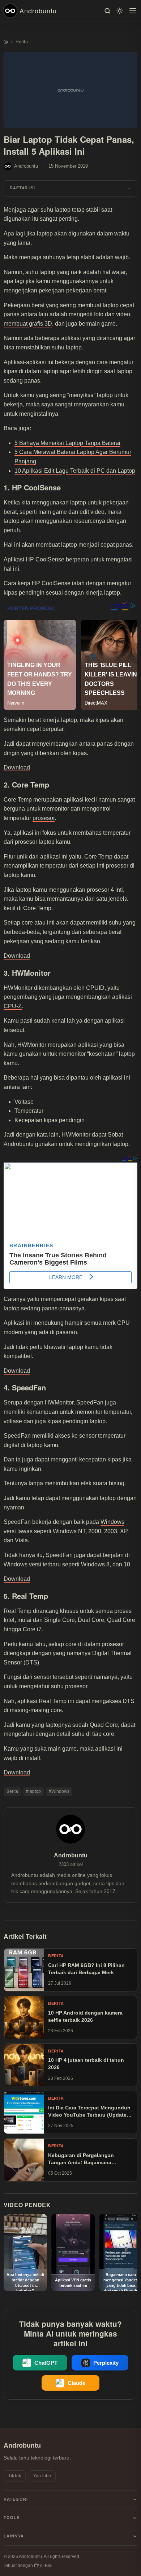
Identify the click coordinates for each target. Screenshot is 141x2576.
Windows (112, 1522)
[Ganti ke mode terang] (120, 11)
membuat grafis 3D (28, 324)
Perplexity (106, 2363)
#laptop (33, 1791)
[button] (70, 188)
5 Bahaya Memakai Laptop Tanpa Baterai (67, 443)
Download (17, 767)
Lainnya (14, 2536)
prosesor (44, 818)
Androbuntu (38, 10)
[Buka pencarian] (107, 11)
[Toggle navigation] (133, 11)
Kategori (16, 2499)
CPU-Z (13, 1006)
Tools (12, 2518)
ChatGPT (46, 2363)
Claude (76, 2383)
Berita (12, 1791)
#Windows (59, 1791)
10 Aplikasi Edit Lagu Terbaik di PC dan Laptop (75, 471)
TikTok (15, 2476)
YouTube (42, 2476)
